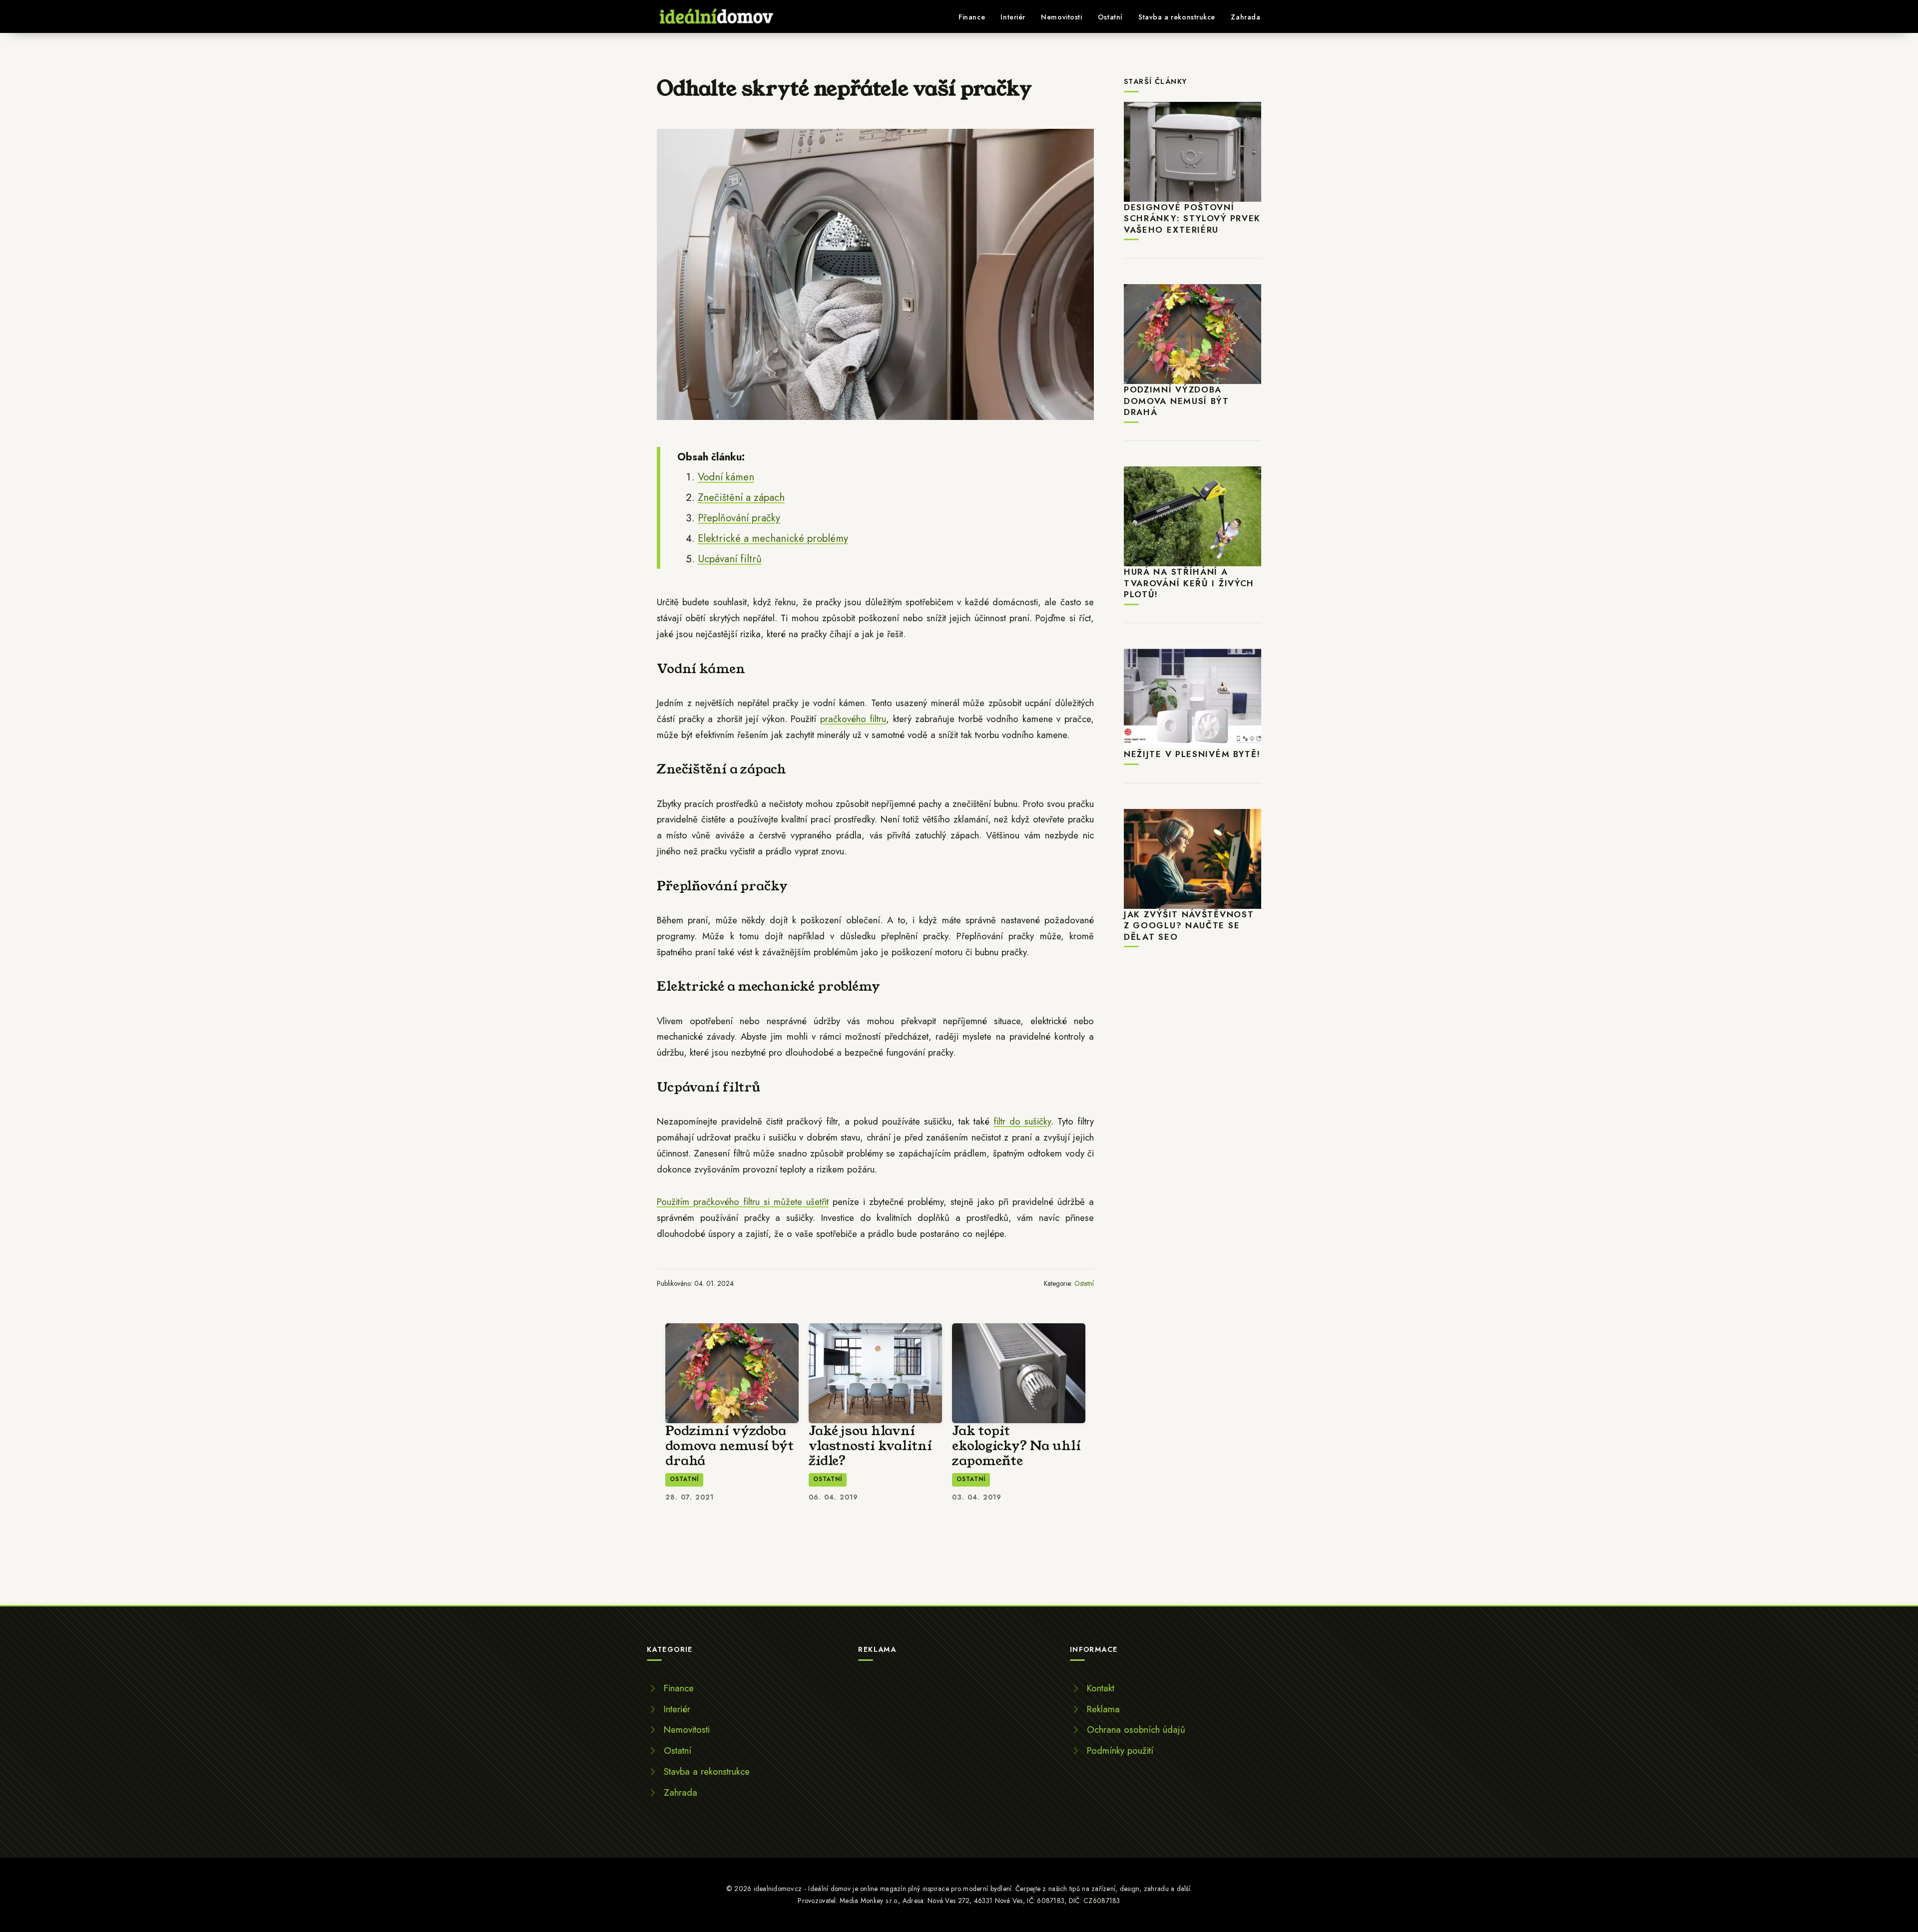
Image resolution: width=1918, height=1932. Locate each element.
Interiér (1013, 17)
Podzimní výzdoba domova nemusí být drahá (729, 1446)
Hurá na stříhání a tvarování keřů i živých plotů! (1189, 583)
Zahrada (1245, 17)
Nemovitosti (1061, 17)
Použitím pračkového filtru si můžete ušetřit (743, 1202)
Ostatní (1110, 17)
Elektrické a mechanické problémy (773, 538)
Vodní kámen (726, 477)
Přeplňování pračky (739, 518)
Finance (972, 17)
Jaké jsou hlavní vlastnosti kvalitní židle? (870, 1446)
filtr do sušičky (1022, 1121)
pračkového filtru (853, 719)
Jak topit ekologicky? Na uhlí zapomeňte (1016, 1446)
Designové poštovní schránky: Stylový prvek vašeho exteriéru (1192, 218)
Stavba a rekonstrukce (1177, 17)
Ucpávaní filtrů (730, 559)
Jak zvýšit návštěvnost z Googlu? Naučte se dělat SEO (1189, 926)
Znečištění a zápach (741, 497)
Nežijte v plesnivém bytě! (1192, 754)
